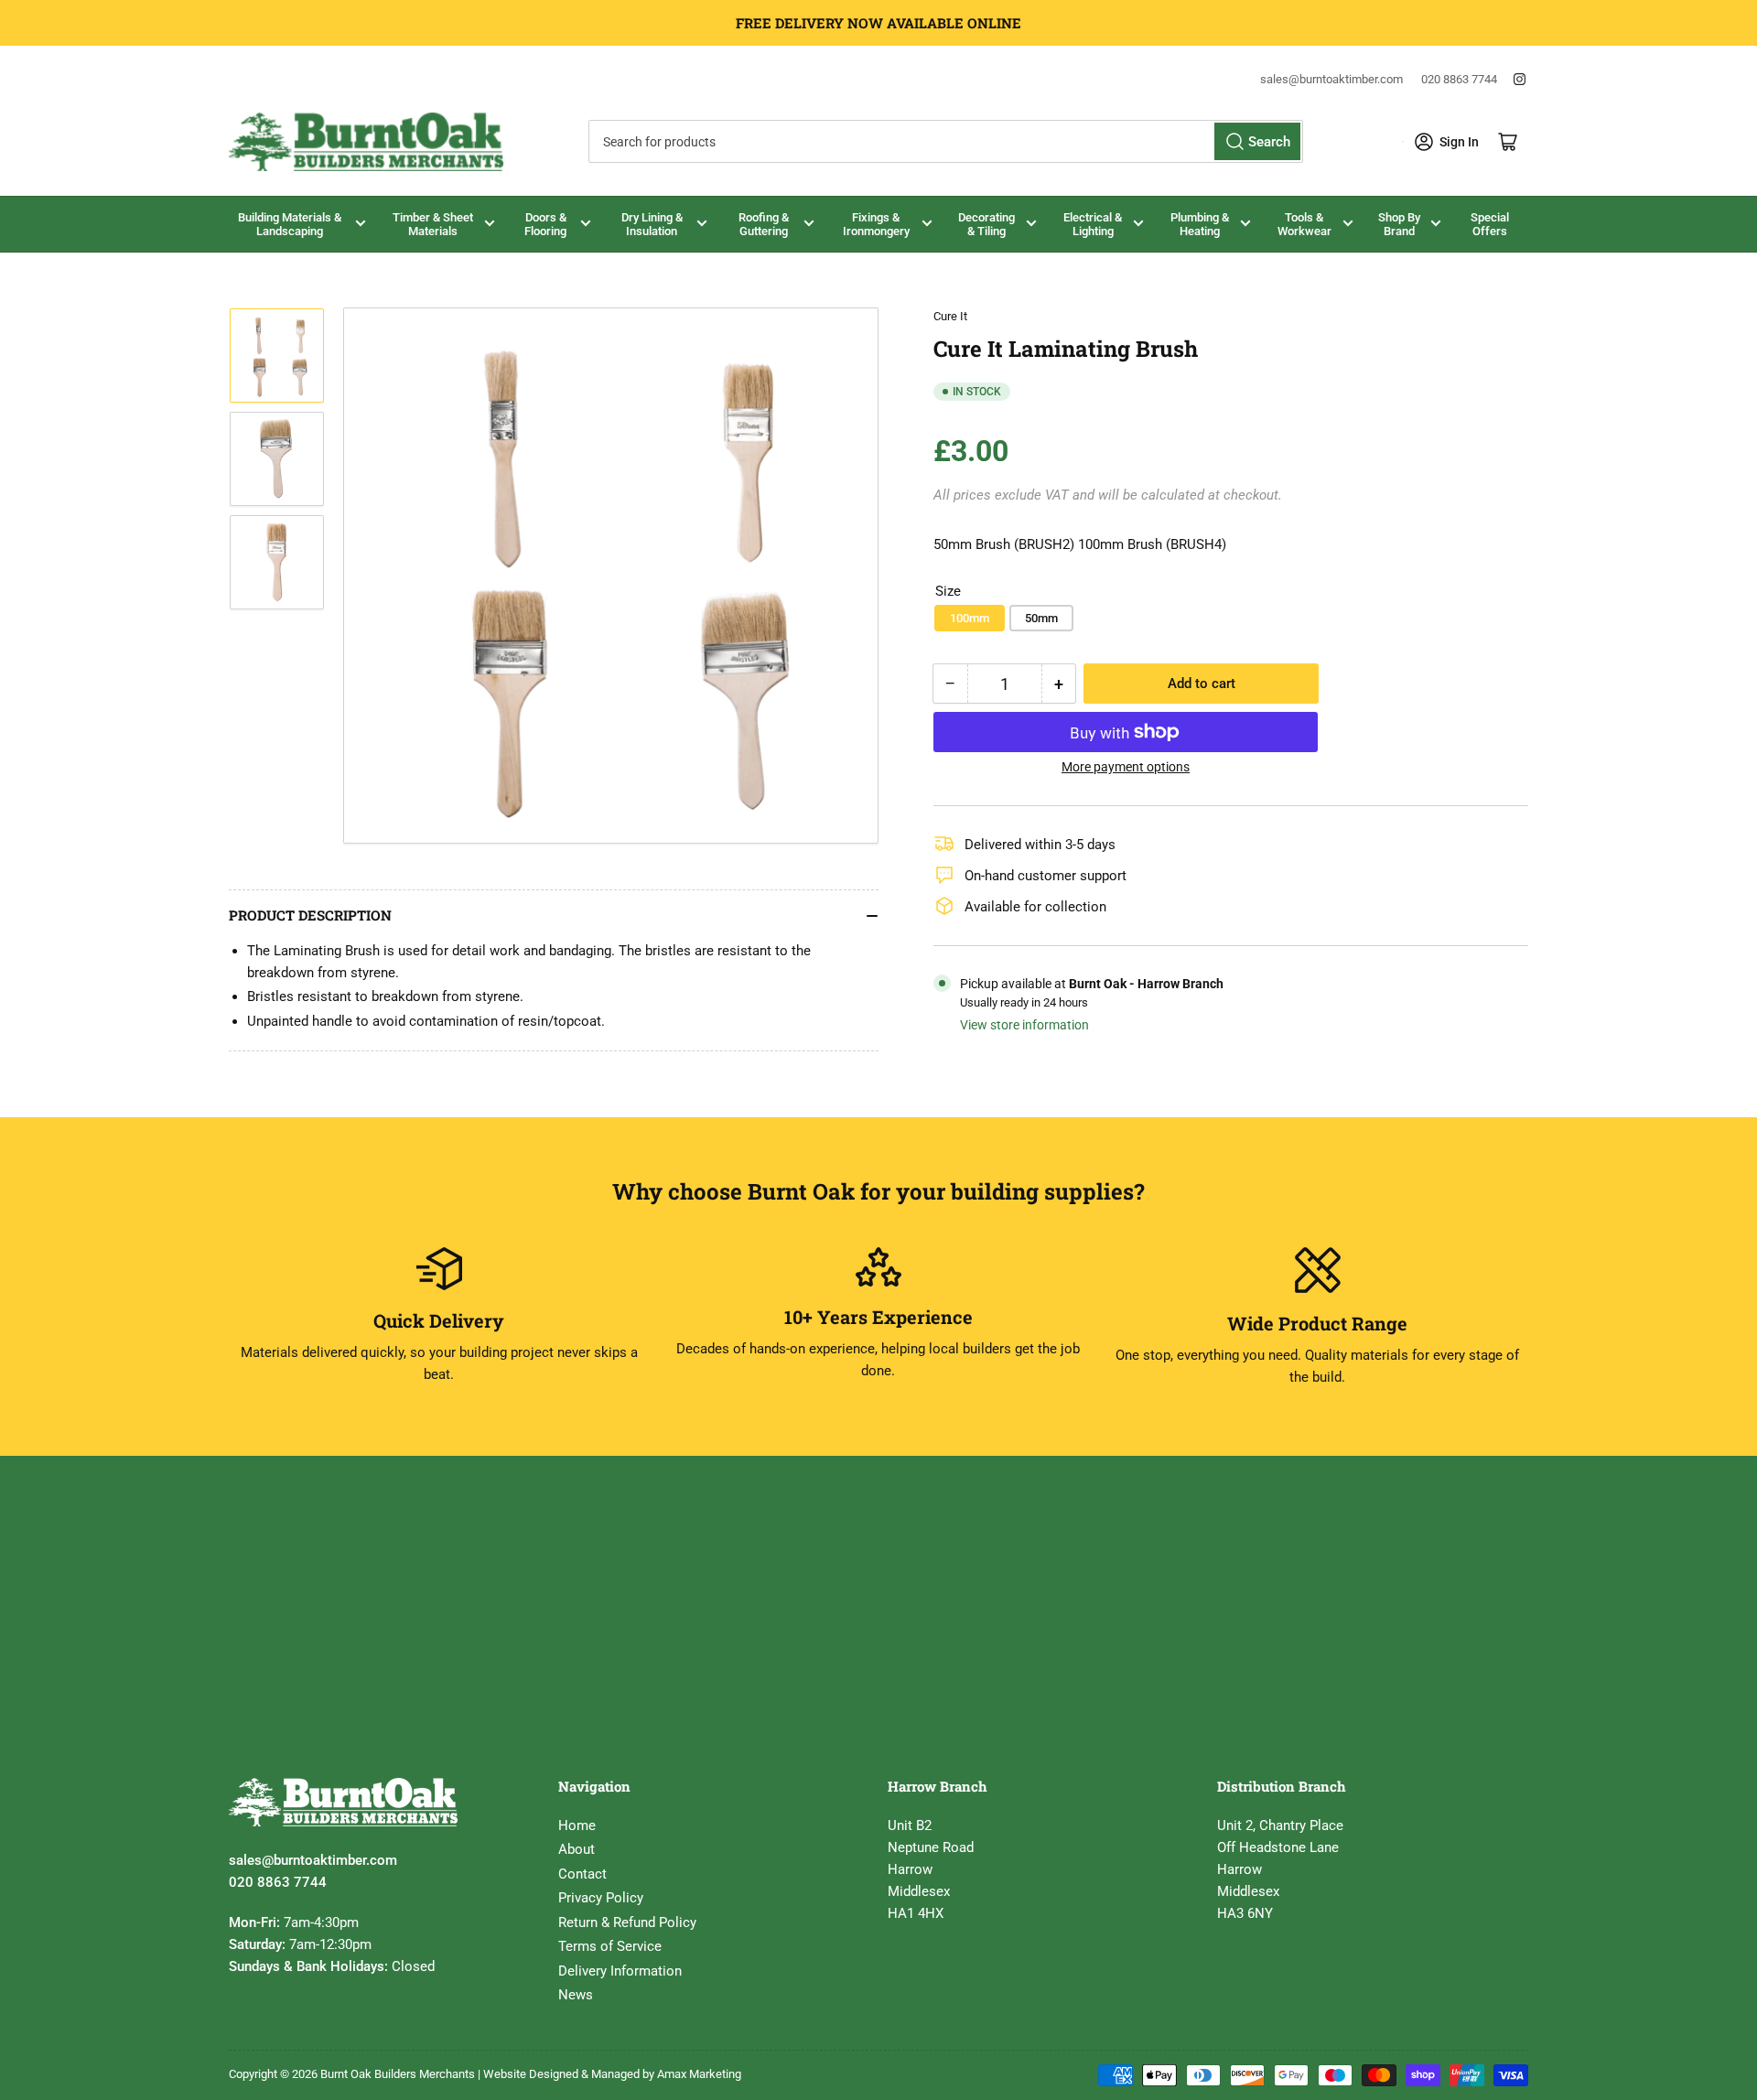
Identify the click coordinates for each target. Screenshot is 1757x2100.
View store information (1024, 1025)
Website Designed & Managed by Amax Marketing (612, 2074)
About (577, 1849)
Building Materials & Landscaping (290, 224)
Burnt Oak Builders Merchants (398, 2074)
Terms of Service (610, 1946)
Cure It (950, 316)
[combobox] (945, 141)
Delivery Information (620, 1971)
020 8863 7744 (1459, 79)
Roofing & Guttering (764, 224)
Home (577, 1825)
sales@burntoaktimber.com (1331, 79)
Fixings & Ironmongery (876, 224)
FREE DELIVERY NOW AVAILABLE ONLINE (878, 23)
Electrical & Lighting (1093, 224)
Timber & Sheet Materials (433, 224)
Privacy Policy (601, 1898)
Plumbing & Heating (1200, 224)
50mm (1041, 618)
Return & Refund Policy (627, 1922)
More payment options (1126, 767)
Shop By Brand (1399, 224)
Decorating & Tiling (986, 224)
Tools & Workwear (1304, 224)
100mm (970, 618)
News (576, 1995)
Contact (582, 1874)
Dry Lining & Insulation (652, 224)
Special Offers (1490, 224)
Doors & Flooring (545, 224)
